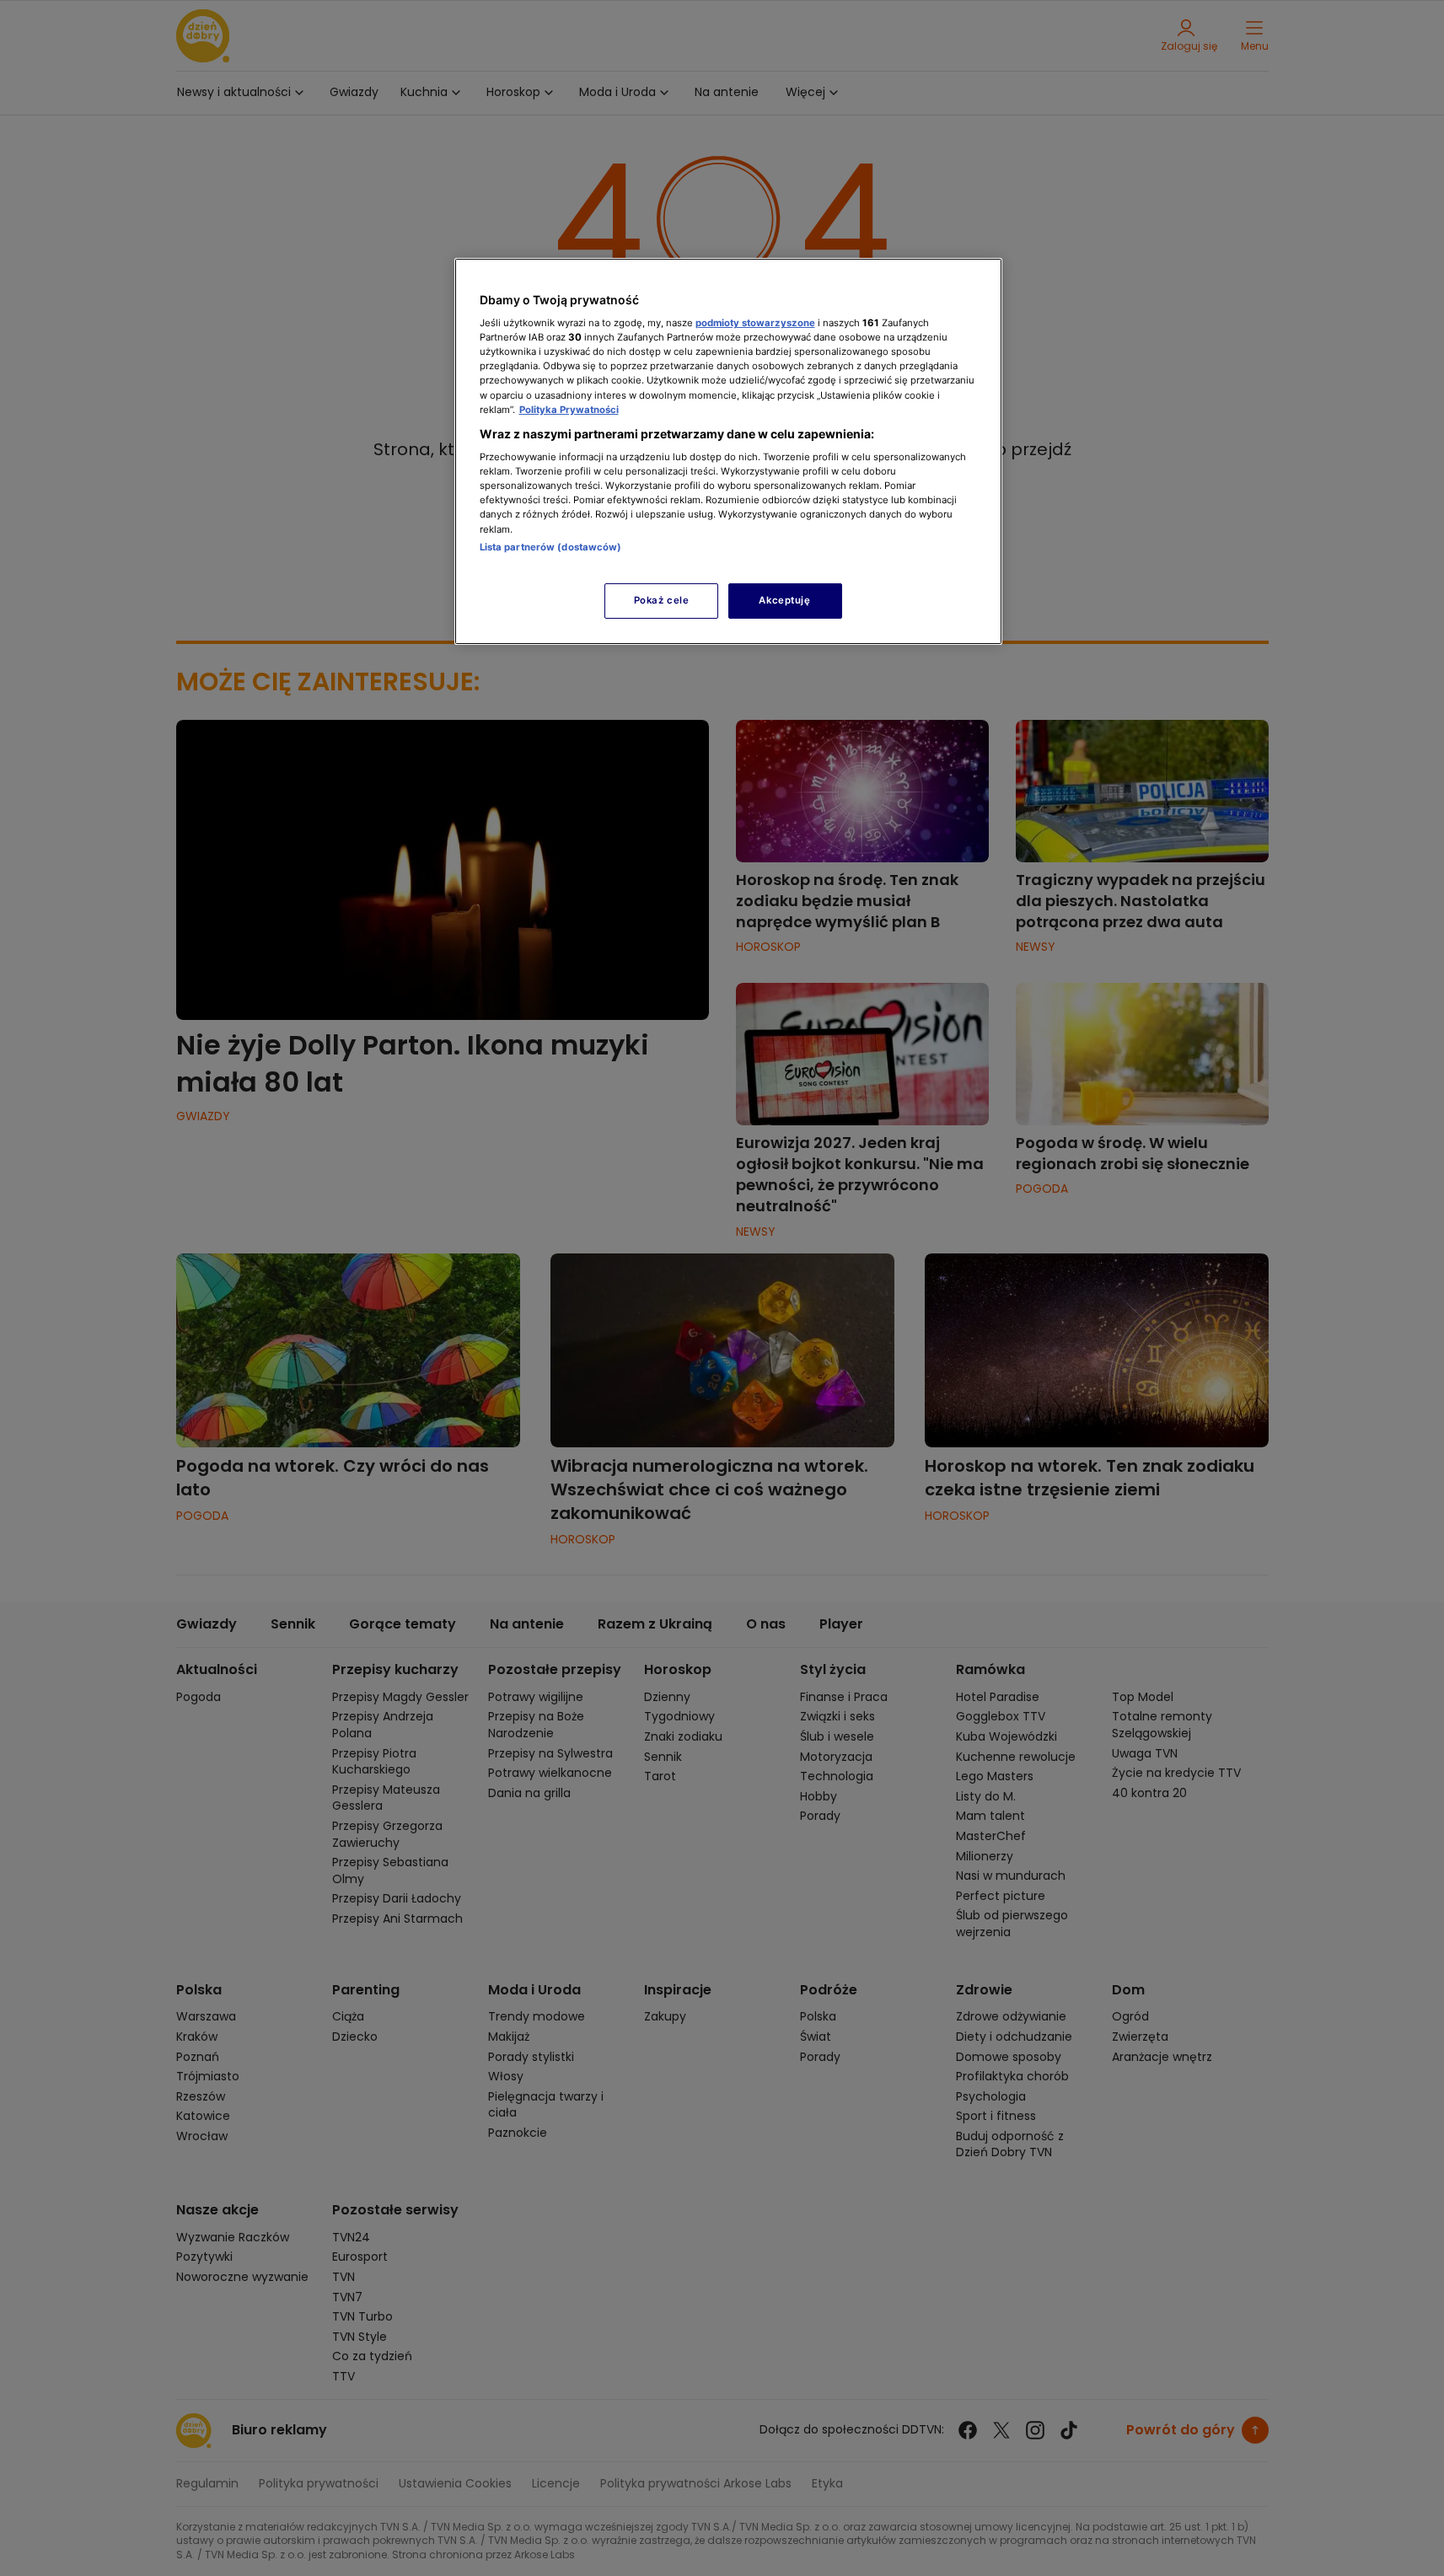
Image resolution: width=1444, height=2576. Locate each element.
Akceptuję (784, 600)
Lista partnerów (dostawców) (551, 547)
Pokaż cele (662, 600)
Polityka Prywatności (569, 410)
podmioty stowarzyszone (755, 323)
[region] (728, 451)
